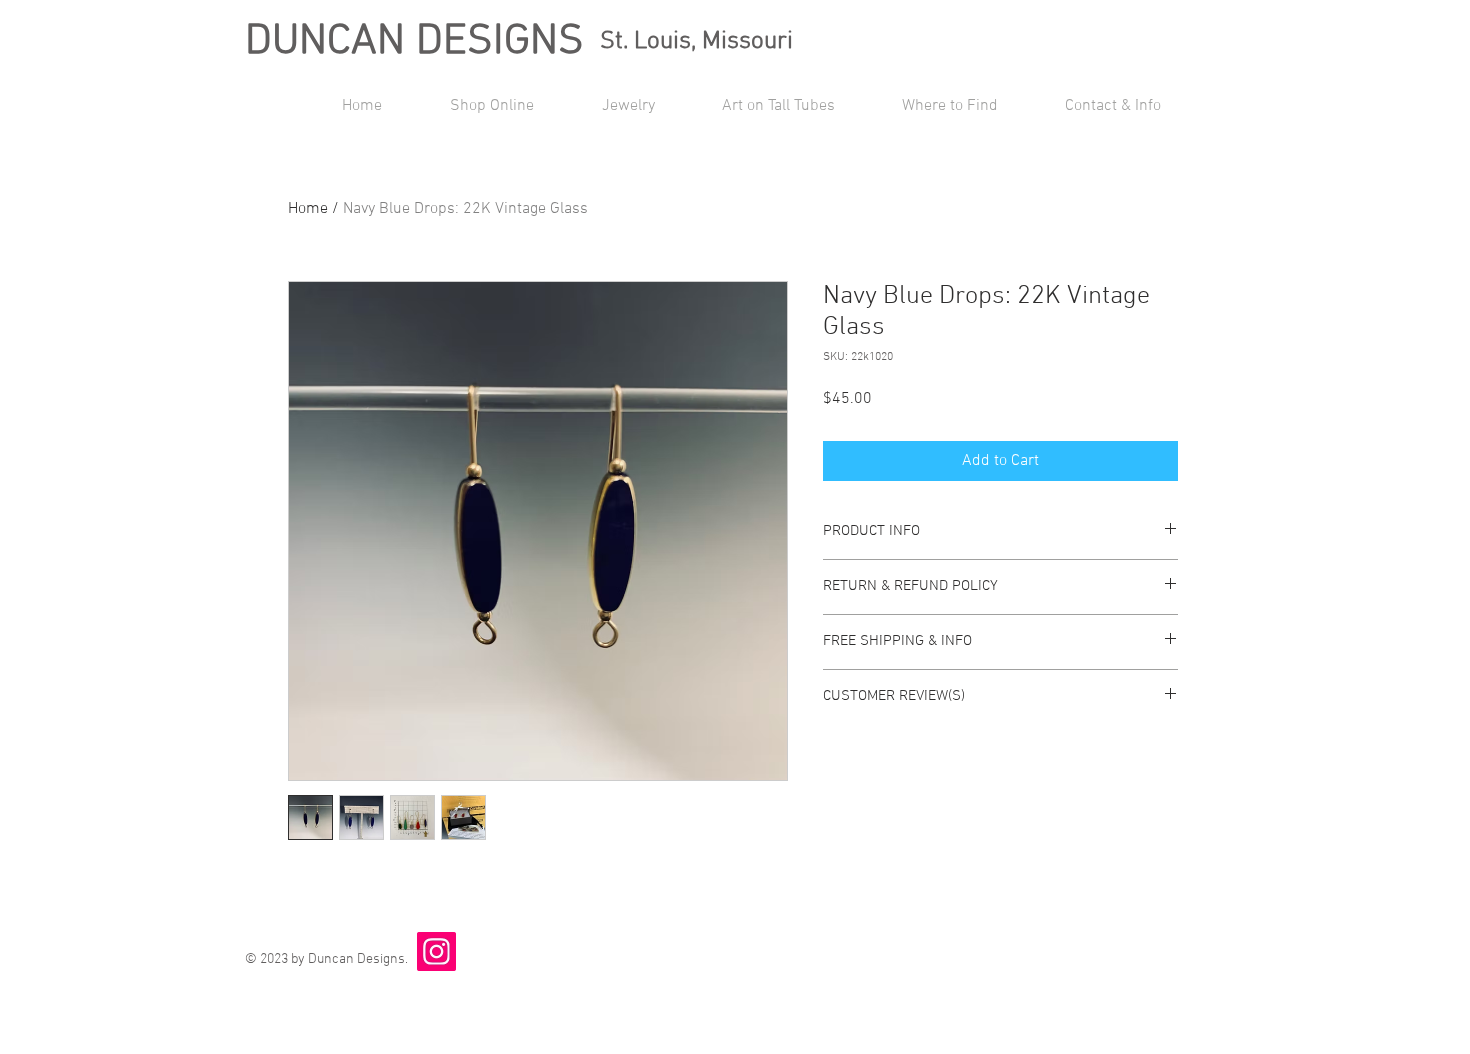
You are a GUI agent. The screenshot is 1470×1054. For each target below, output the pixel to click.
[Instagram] (436, 951)
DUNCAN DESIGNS (414, 42)
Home (308, 209)
